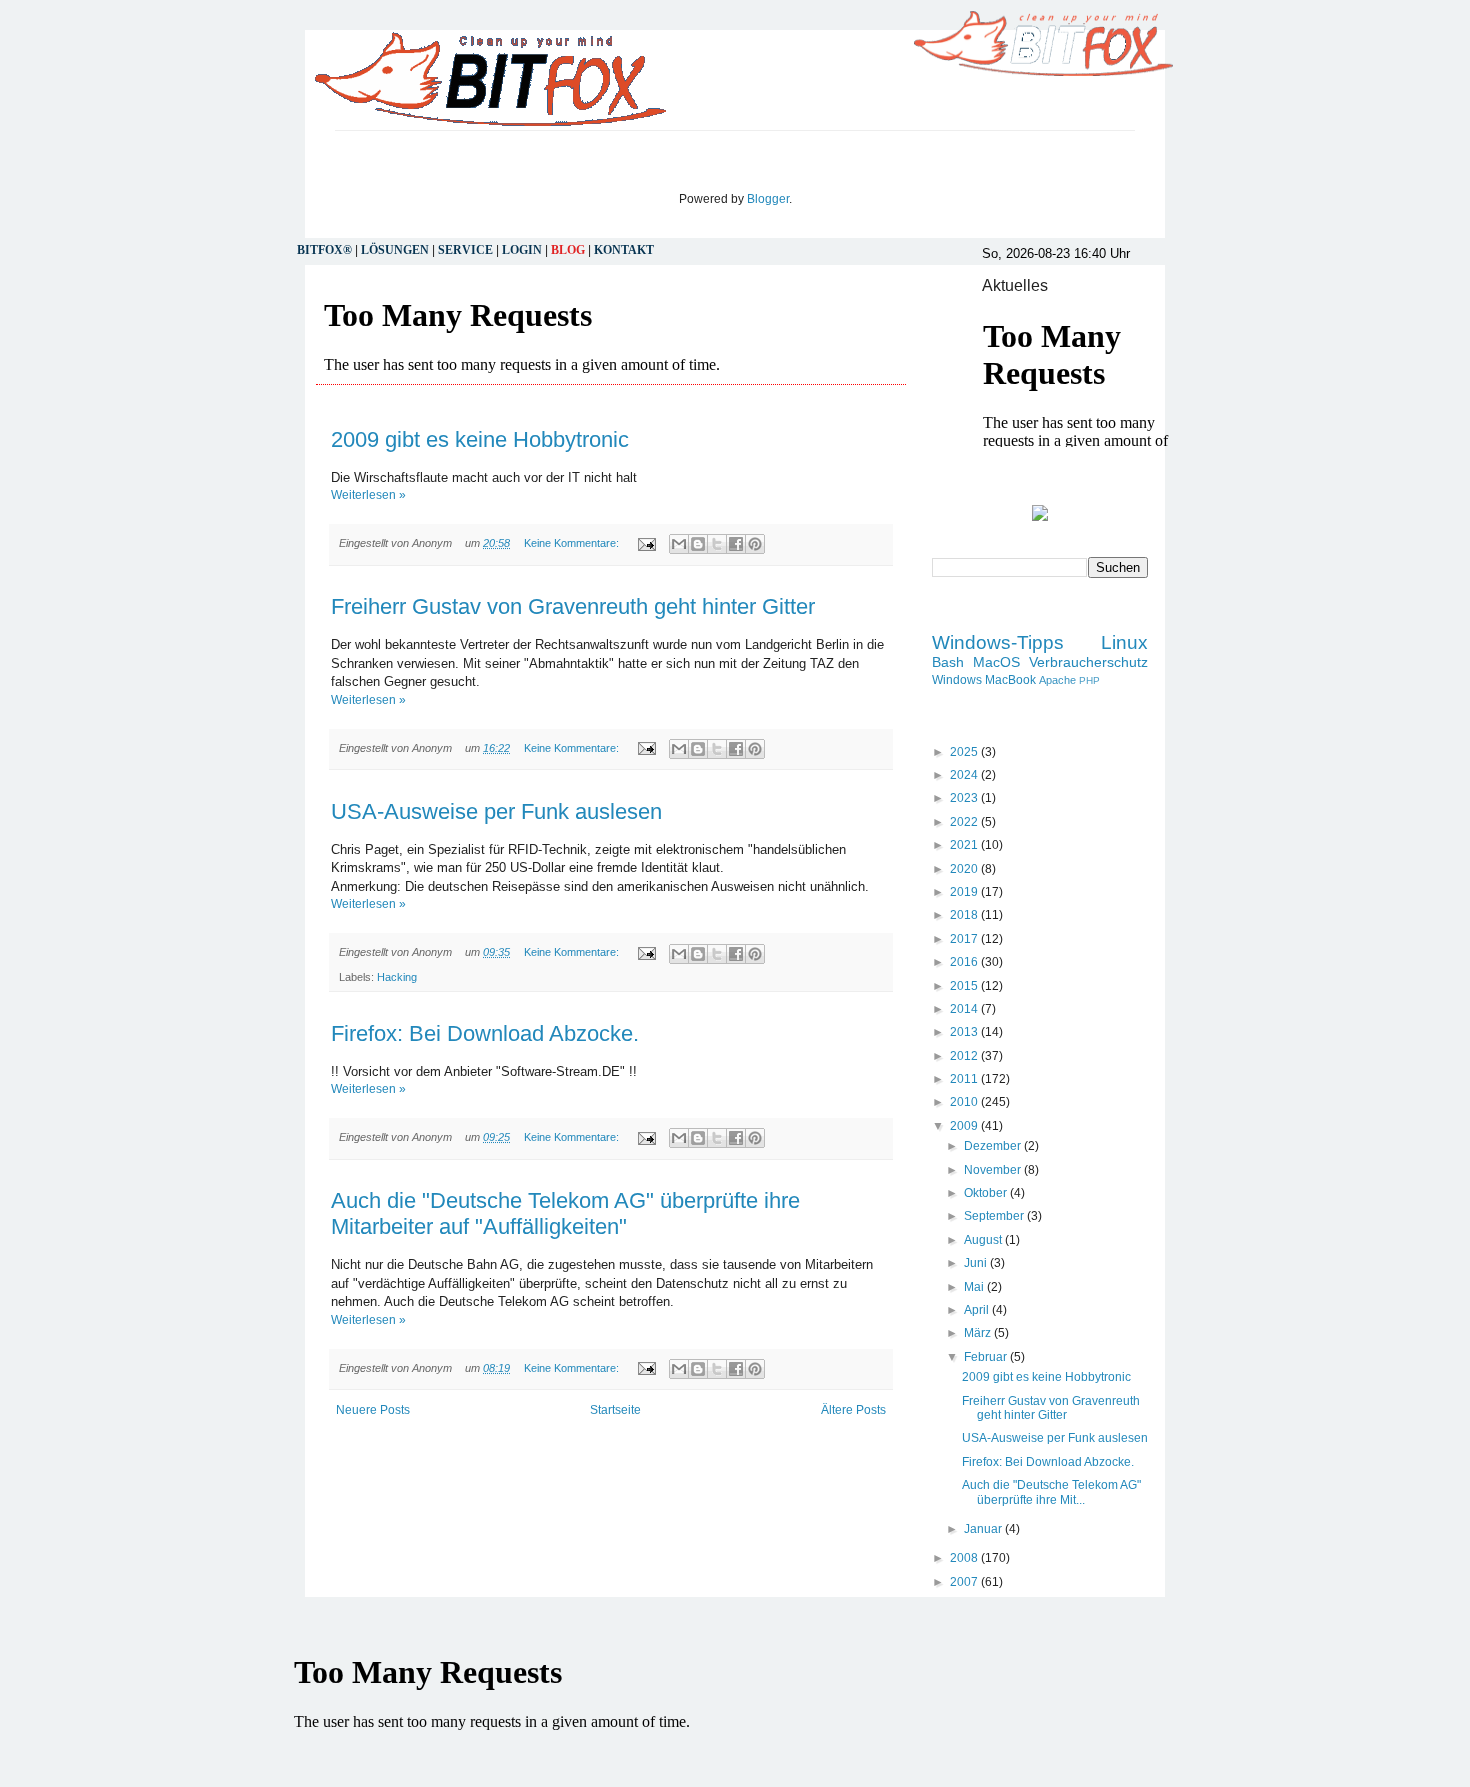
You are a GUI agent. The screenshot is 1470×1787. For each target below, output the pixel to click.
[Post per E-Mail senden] (646, 543)
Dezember (994, 1146)
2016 (965, 962)
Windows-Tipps (998, 642)
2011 (965, 1079)
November (994, 1170)
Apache (1057, 680)
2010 (965, 1102)
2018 (965, 915)
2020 (965, 869)
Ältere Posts (853, 1410)
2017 (965, 939)
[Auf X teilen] (717, 544)
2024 (965, 775)
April (978, 1310)
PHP (1089, 680)
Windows (957, 680)
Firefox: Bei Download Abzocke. (485, 1033)
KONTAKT (624, 250)
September (995, 1216)
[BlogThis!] (698, 544)
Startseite (615, 1410)
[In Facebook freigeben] (736, 544)
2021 (965, 845)
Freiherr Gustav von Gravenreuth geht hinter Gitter (573, 606)
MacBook (1010, 680)
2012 (965, 1056)
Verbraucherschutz (1088, 662)
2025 (965, 752)
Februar (987, 1357)
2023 (965, 798)
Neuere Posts (373, 1410)
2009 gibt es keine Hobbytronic (480, 439)
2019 (965, 892)
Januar (984, 1529)
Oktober (987, 1193)
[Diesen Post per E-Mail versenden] (679, 544)
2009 (965, 1126)
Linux (1124, 642)
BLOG (568, 250)
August (984, 1240)
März (979, 1333)
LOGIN (522, 250)
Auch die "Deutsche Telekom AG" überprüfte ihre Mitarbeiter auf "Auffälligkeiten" (565, 1213)
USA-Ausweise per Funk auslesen (496, 811)
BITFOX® (324, 250)
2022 (965, 822)
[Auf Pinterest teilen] (755, 544)
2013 (965, 1032)
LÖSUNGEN (395, 250)
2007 (965, 1582)
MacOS (996, 662)
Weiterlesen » (368, 495)
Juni (977, 1263)
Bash (948, 662)
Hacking (397, 977)
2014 (965, 1009)
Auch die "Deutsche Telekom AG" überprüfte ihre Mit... (1051, 1492)
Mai (975, 1287)
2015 (965, 986)
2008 (965, 1558)
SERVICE (465, 250)
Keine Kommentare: (573, 543)
